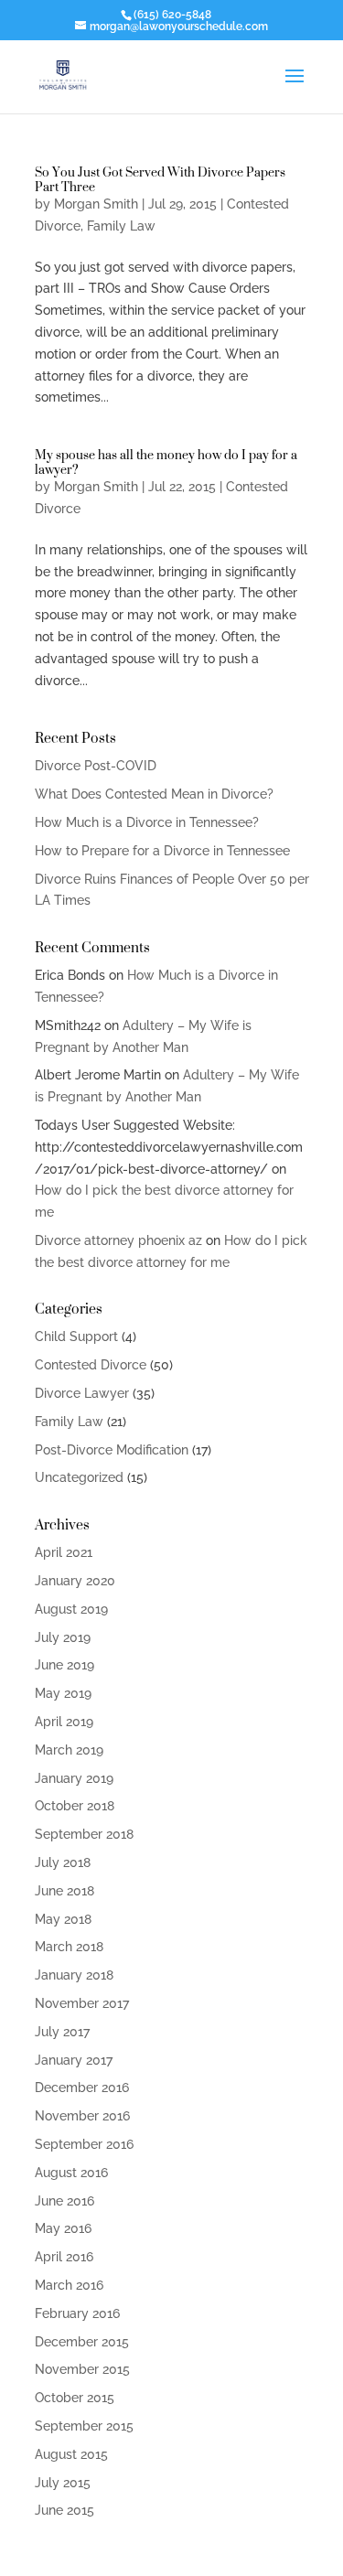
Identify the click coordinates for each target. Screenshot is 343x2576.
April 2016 (64, 2257)
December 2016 (82, 2088)
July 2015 (63, 2483)
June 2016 (64, 2201)
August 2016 (71, 2173)
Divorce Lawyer (82, 1393)
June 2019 (64, 1665)
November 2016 (82, 2116)
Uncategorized (79, 1477)
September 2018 (84, 1834)
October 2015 (75, 2398)
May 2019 (63, 1693)
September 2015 (84, 2426)
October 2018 (75, 1806)
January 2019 (74, 1778)
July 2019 (63, 1637)
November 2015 (82, 2369)
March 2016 (69, 2285)
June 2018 (64, 1891)
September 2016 (84, 2144)
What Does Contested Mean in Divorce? (154, 794)
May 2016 (63, 2228)
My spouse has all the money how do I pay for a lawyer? (166, 462)
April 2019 (64, 1722)
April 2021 (64, 1552)
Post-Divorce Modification (112, 1450)
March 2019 (69, 1750)
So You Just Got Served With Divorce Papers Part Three (160, 179)
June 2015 (64, 2510)
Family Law (121, 226)
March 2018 (69, 1947)
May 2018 (63, 1919)
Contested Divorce (91, 1365)
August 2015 (71, 2454)
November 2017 (82, 2003)
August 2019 (71, 1609)
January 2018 (74, 1975)
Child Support (76, 1336)
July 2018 (63, 1862)
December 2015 (82, 2342)
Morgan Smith (96, 204)
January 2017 (74, 2060)
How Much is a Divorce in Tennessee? (147, 822)
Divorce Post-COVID (96, 766)
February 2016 (77, 2313)
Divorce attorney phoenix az (118, 1240)
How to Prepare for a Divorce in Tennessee (162, 851)
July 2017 (62, 2032)
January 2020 (75, 1581)
